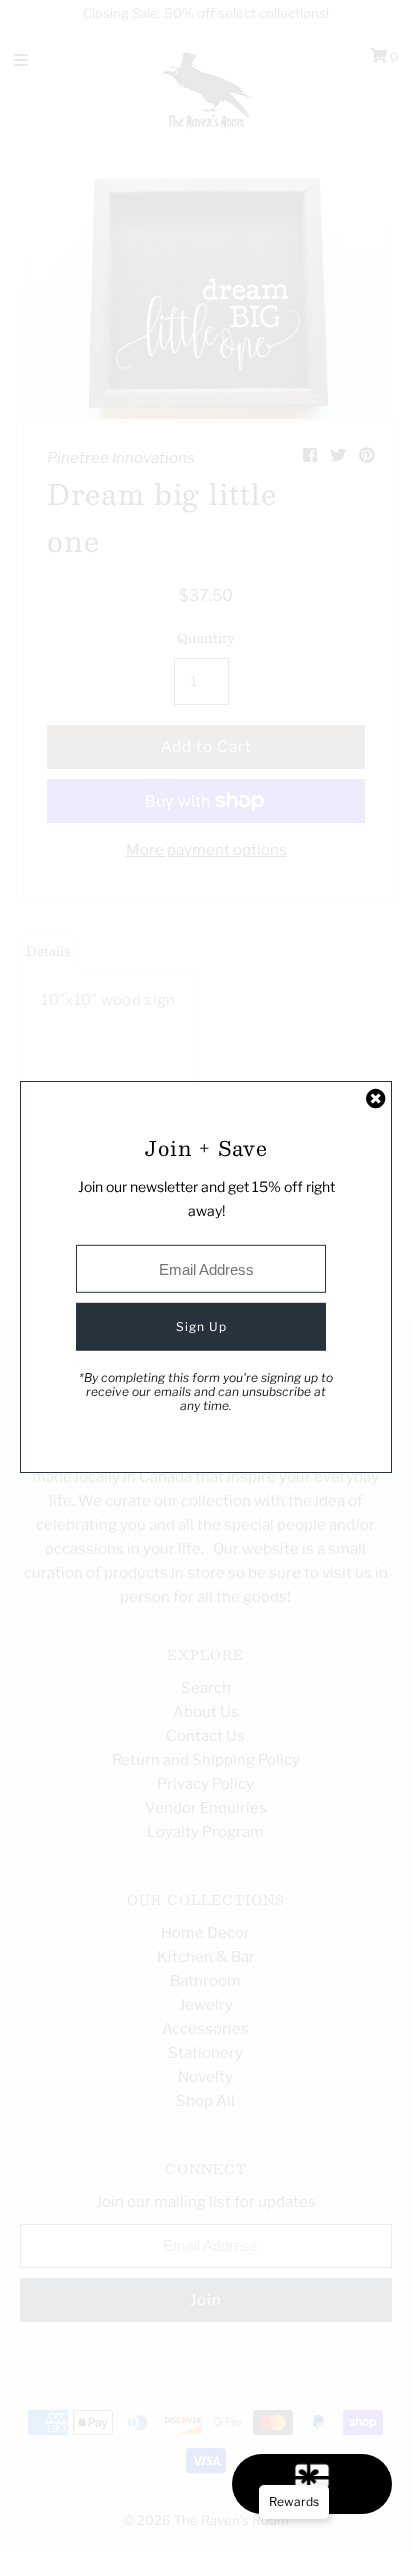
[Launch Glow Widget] (312, 2484)
